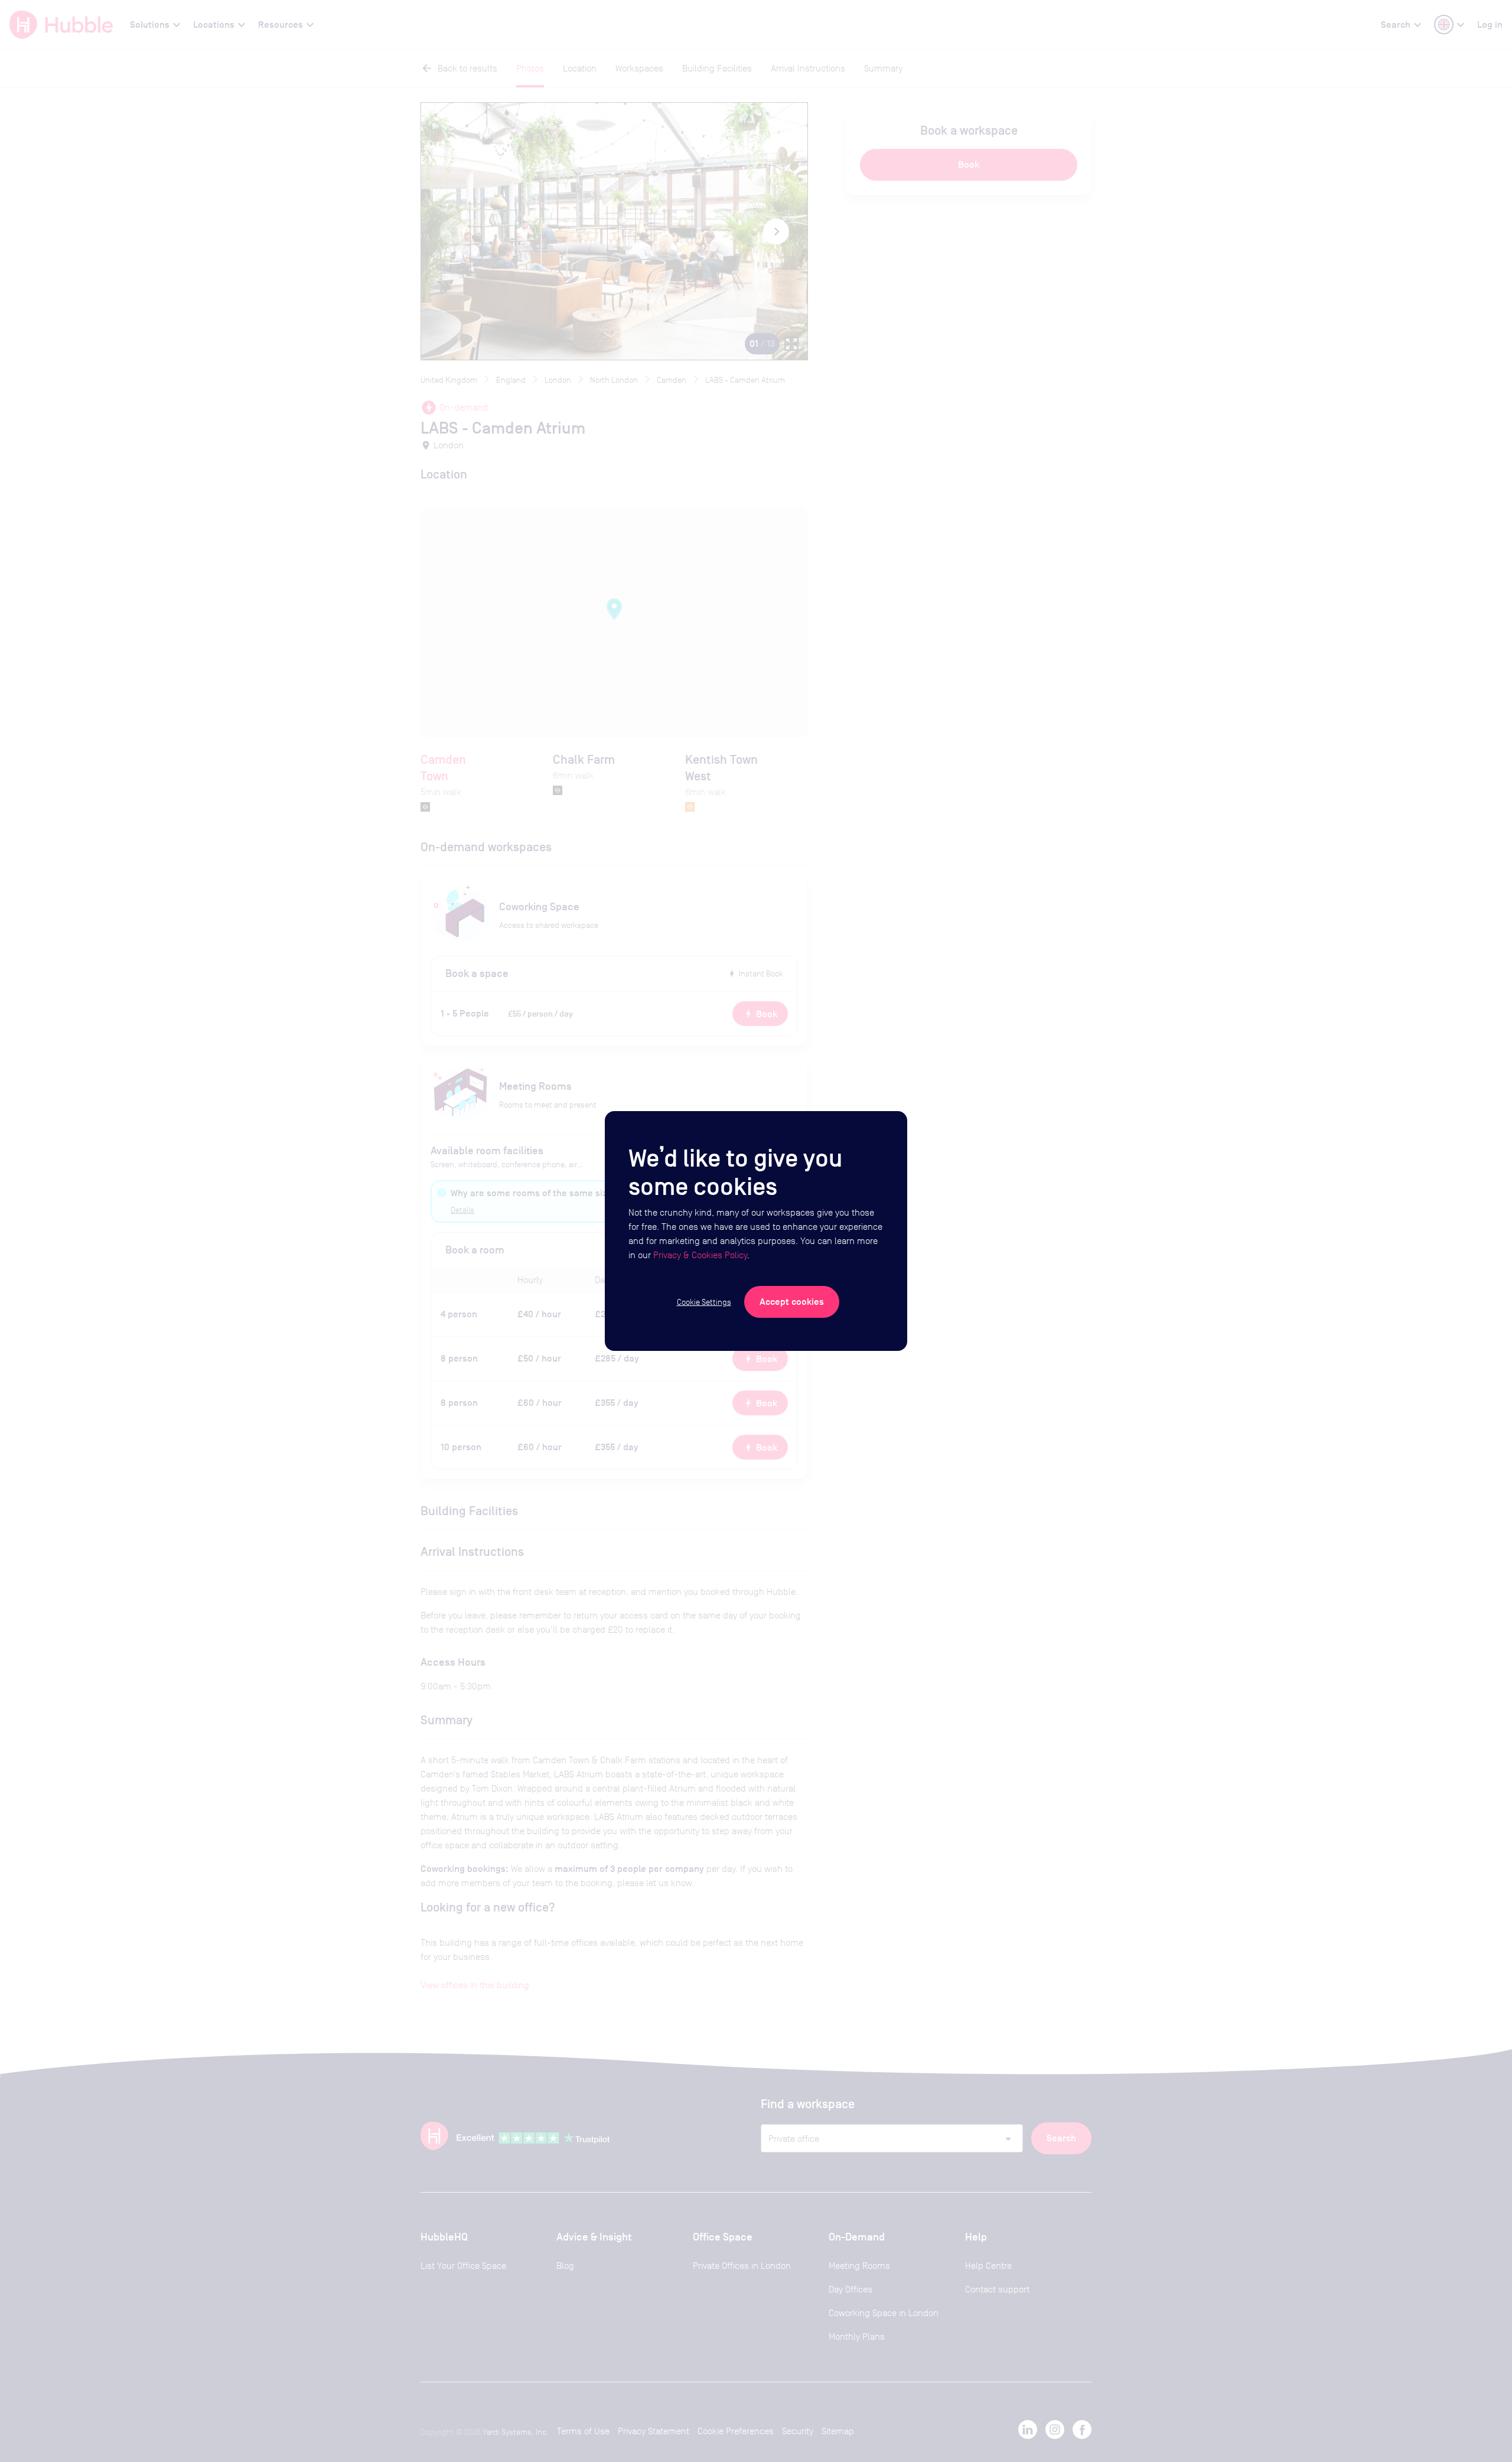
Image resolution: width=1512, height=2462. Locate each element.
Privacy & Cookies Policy (700, 1255)
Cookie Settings (704, 1302)
